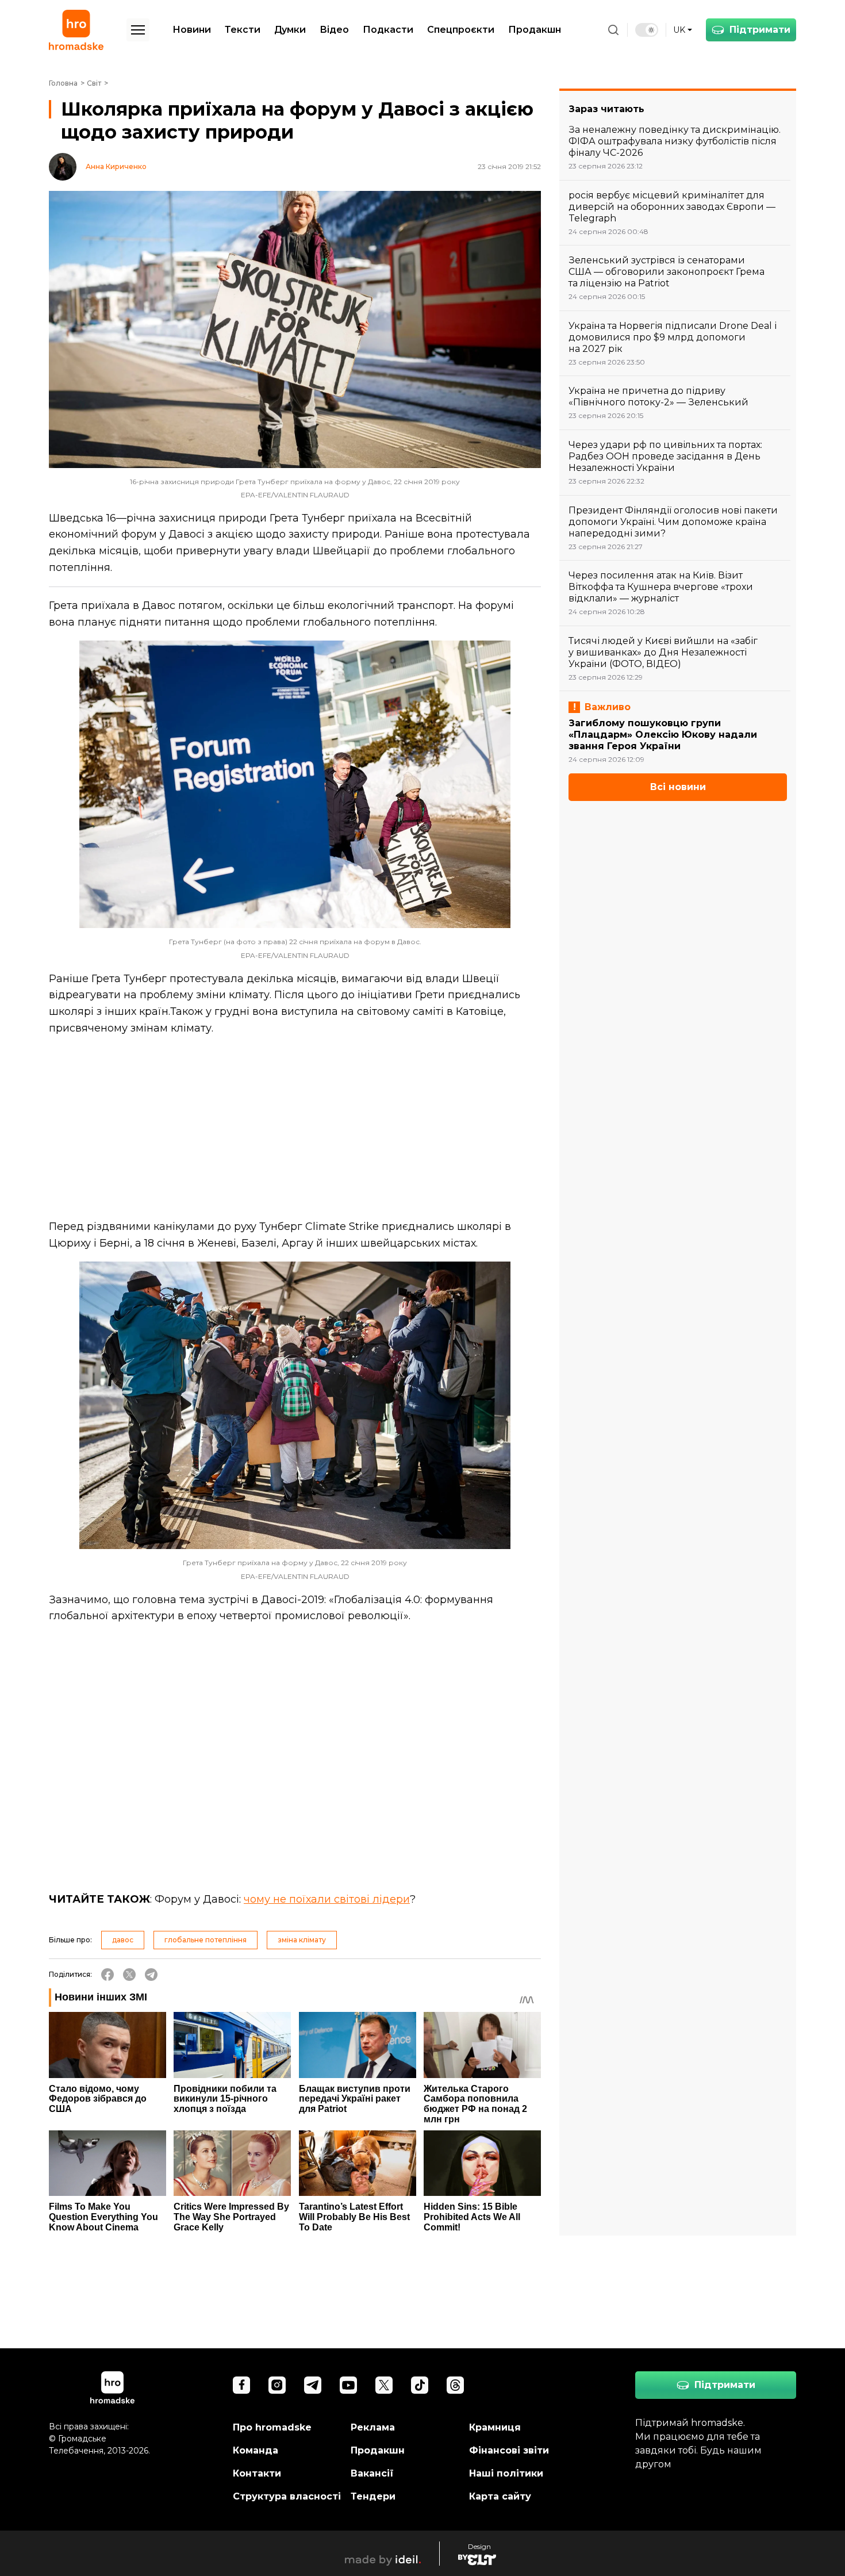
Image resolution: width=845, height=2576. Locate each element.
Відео (334, 30)
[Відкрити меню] (138, 30)
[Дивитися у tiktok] (420, 2385)
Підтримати (760, 30)
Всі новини (678, 787)
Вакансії (372, 2473)
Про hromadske (272, 2427)
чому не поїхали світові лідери (327, 1899)
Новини (192, 30)
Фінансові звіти (509, 2450)
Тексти (243, 30)
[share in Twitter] (129, 1975)
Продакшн (535, 30)
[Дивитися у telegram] (313, 2385)
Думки (290, 30)
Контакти (257, 2473)
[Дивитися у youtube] (348, 2385)
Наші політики (506, 2473)
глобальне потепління (206, 1940)
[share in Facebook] (107, 1975)
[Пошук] (613, 30)
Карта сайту (500, 2496)
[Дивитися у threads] (455, 2385)
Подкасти (388, 30)
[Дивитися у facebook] (241, 2385)
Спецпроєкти (461, 30)
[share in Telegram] (151, 1975)
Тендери (373, 2496)
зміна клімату (302, 1940)
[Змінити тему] (647, 30)
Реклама (373, 2427)
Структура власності (287, 2496)
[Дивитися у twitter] (384, 2385)
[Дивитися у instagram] (277, 2385)
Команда (256, 2450)
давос (123, 1940)
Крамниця (495, 2427)
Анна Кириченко (116, 167)
